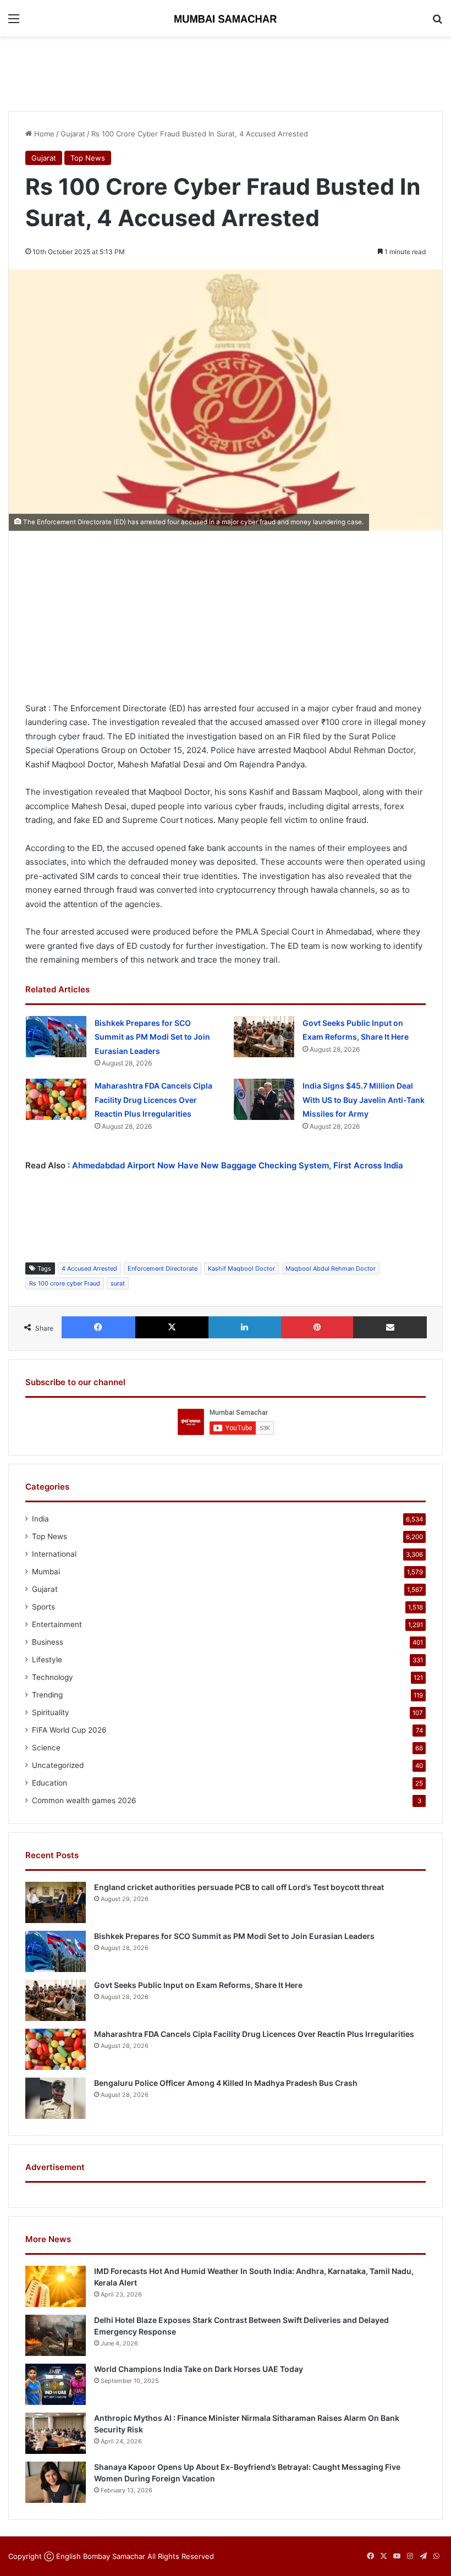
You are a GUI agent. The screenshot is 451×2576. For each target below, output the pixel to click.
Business (48, 1642)
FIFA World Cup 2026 (69, 1730)
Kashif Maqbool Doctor (241, 1268)
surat (118, 1283)
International (54, 1554)
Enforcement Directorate (163, 1268)
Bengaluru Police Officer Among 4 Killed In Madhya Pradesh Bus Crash (226, 2083)
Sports (43, 1607)
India (40, 1519)
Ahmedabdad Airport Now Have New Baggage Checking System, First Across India (238, 1165)
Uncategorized (58, 1765)
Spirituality (51, 1712)
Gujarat (73, 134)
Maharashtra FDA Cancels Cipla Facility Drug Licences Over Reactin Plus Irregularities (153, 1100)
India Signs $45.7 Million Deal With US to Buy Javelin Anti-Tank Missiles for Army (364, 1100)
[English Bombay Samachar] (226, 18)
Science (46, 1748)
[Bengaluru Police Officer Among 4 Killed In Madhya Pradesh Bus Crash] (56, 2098)
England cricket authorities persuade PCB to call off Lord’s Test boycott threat (239, 1887)
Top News (88, 158)
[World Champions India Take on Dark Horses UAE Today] (56, 2384)
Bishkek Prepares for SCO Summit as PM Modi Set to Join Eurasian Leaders (152, 1037)
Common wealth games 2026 (84, 1800)
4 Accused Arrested (89, 1268)
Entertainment (57, 1624)
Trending (47, 1695)
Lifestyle (47, 1660)
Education (50, 1783)
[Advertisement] (226, 72)
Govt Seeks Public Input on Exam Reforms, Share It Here (198, 1985)
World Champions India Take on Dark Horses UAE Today (199, 2369)
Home (43, 134)
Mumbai (46, 1572)
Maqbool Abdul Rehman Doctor (331, 1268)
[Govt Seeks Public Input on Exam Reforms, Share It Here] (264, 1037)
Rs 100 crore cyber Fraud (65, 1283)
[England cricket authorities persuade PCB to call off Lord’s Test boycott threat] (56, 1902)
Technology (53, 1677)
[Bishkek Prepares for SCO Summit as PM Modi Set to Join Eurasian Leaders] (56, 1037)
